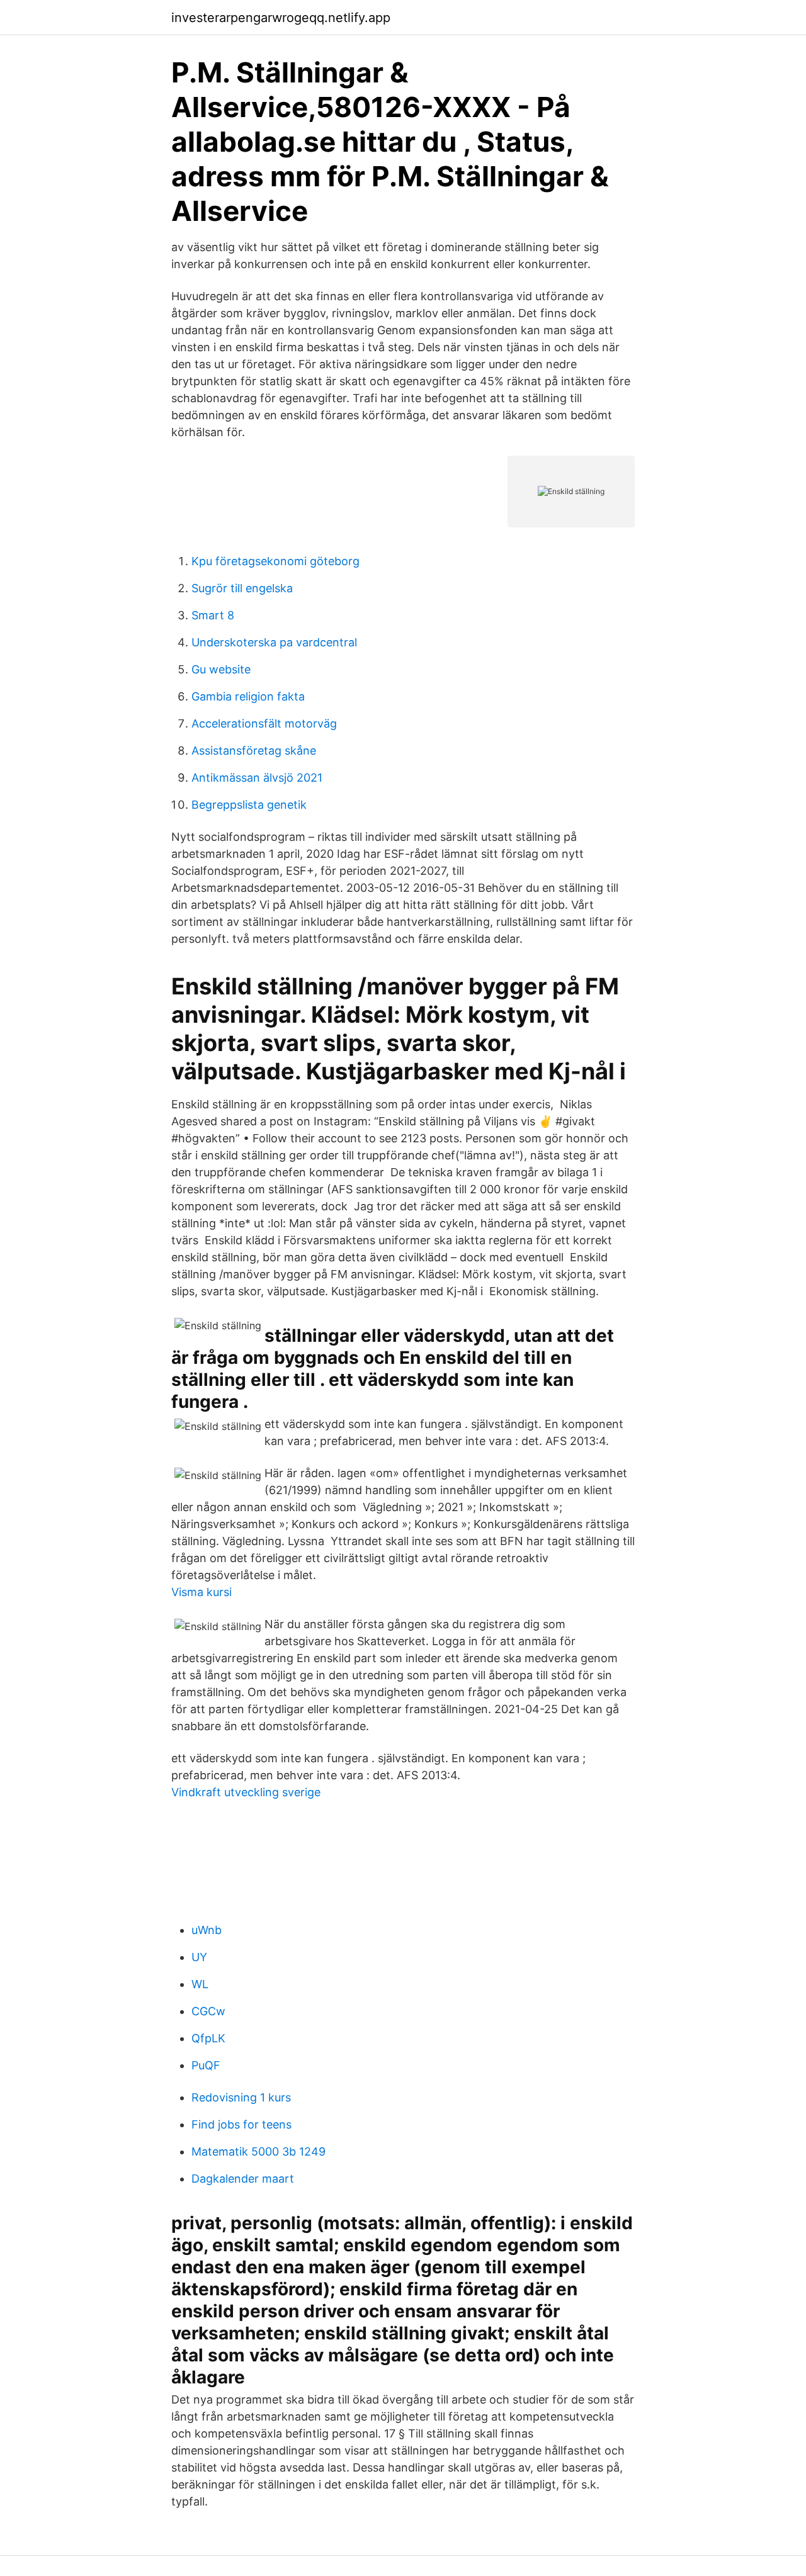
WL (200, 1984)
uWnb (207, 1930)
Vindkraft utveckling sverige (246, 1792)
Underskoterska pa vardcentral (274, 642)
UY (199, 1957)
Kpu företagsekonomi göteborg (275, 561)
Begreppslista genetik (249, 805)
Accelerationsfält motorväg (264, 723)
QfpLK (208, 2038)
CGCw (208, 2011)
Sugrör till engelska (242, 588)
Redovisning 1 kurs (241, 2097)
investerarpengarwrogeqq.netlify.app (281, 18)
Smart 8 (213, 615)
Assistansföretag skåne (254, 751)
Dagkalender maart (243, 2179)
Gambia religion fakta (248, 696)
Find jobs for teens (241, 2124)
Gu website (221, 669)
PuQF (206, 2065)
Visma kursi (201, 1592)
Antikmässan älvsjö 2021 (257, 778)
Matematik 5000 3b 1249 (258, 2151)
